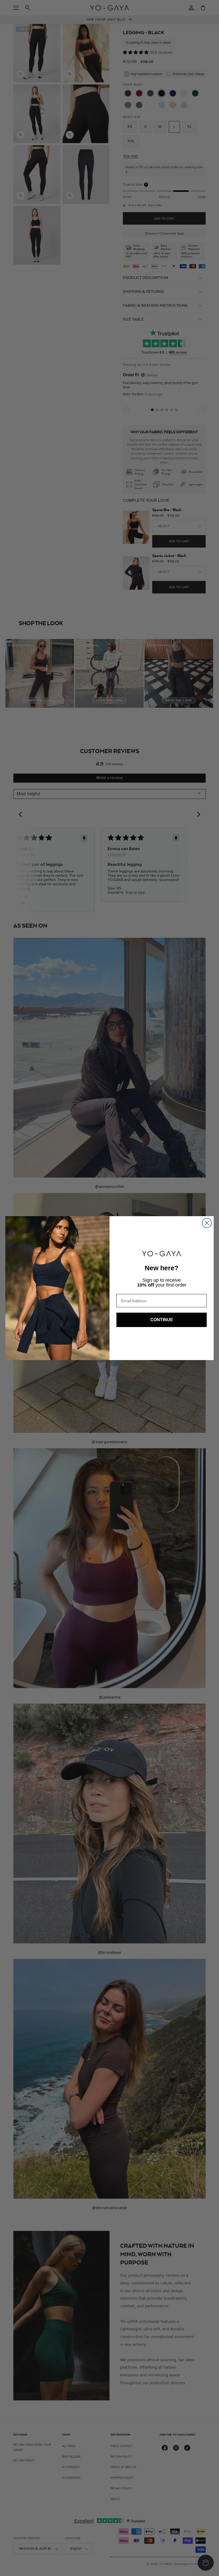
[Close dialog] (207, 1223)
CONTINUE (162, 1320)
